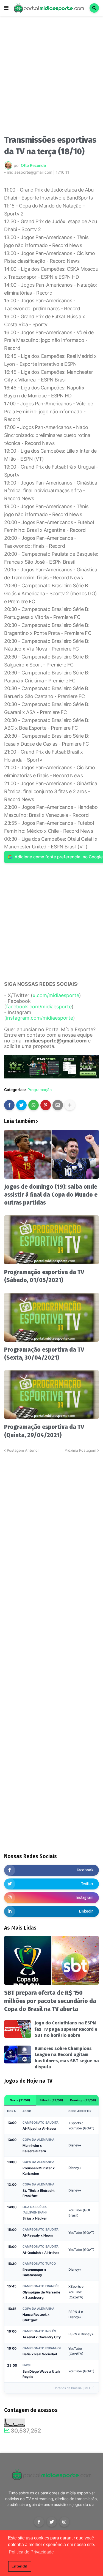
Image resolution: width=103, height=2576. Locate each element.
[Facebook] (9, 1105)
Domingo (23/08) (83, 2100)
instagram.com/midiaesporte (40, 1018)
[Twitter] (21, 1105)
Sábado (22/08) (51, 2100)
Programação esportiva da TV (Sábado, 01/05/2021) (44, 1276)
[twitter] (52, 2522)
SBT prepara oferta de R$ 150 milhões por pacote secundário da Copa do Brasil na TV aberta (50, 2001)
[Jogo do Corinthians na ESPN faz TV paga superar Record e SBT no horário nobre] (18, 2029)
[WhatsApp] (34, 1105)
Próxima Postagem (80, 1450)
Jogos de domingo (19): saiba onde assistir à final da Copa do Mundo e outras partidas (51, 1195)
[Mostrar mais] (70, 1105)
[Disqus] (51, 1522)
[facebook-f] (39, 2522)
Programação (40, 1090)
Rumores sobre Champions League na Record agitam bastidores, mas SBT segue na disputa (67, 2058)
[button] (6, 8)
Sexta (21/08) (20, 2100)
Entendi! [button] (20, 2566)
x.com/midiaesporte (56, 995)
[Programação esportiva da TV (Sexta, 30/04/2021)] (51, 1317)
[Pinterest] (46, 1105)
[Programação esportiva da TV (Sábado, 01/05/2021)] (51, 1240)
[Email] (58, 1105)
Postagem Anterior (23, 1450)
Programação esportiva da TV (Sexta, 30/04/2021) (44, 1354)
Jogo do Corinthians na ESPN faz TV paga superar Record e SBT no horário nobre (66, 2029)
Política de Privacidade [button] (31, 2552)
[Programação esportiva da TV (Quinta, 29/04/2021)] (51, 1394)
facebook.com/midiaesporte (39, 1007)
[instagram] (64, 2522)
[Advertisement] (51, 77)
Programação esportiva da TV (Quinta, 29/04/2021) (44, 1431)
